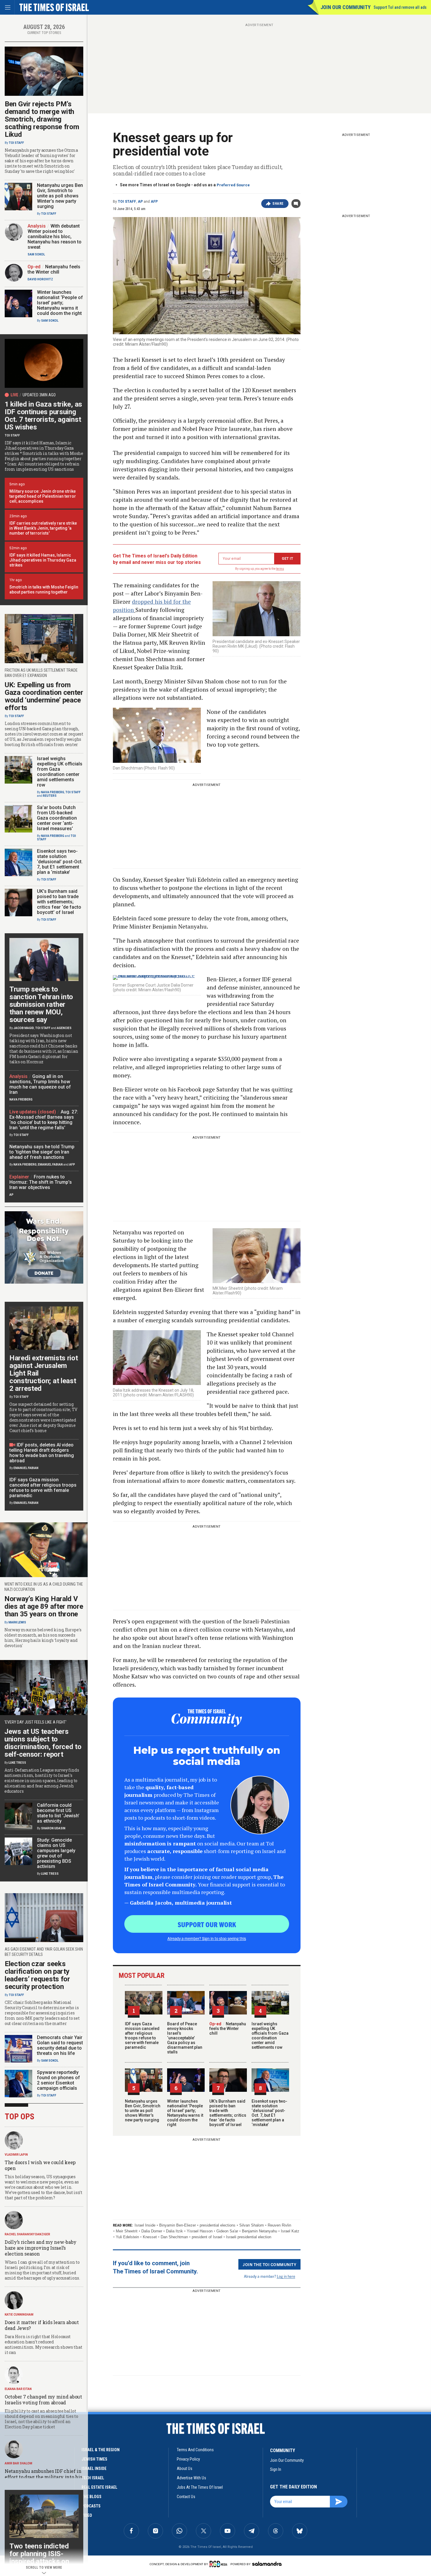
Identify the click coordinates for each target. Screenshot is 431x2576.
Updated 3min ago (39, 395)
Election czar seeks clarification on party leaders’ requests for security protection (37, 1975)
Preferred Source (233, 185)
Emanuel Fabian (50, 1165)
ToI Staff (127, 202)
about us (185, 2468)
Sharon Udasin (53, 1828)
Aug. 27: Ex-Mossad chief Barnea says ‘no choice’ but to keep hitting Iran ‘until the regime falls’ (44, 1120)
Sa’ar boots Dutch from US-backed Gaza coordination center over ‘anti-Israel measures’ (57, 818)
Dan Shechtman (174, 2237)
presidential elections (218, 2225)
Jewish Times (94, 2459)
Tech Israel (93, 2478)
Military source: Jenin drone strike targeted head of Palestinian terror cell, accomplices (43, 496)
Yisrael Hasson (200, 2231)
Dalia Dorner (152, 2231)
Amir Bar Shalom (18, 2463)
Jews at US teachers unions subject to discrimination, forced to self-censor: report (43, 1743)
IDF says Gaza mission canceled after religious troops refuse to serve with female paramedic (142, 2036)
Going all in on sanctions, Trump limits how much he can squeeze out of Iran (40, 1084)
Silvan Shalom (252, 2225)
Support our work (207, 1924)
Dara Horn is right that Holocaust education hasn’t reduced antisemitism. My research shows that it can (43, 2344)
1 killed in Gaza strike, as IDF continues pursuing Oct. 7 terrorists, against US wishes (43, 416)
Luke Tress (17, 1763)
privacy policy (188, 2459)
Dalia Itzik (174, 2231)
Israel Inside (145, 2225)
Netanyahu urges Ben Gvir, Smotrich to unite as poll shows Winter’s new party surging (143, 2111)
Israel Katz (290, 2231)
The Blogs (91, 2497)
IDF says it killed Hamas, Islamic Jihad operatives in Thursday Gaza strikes (43, 560)
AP (140, 202)
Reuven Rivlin (279, 2225)
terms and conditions (195, 2450)
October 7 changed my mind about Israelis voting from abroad (43, 2400)
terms (280, 569)
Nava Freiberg (53, 792)
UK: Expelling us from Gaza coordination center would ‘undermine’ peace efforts (44, 696)
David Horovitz (40, 279)
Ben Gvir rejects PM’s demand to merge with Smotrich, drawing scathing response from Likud (42, 119)
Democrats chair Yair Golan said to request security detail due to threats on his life (60, 2045)
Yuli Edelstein (127, 2237)
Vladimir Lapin (16, 2155)
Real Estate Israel (99, 2487)
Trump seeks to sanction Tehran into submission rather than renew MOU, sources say (41, 1004)
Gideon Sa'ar (227, 2231)
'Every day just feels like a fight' (35, 1722)
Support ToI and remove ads (400, 7)
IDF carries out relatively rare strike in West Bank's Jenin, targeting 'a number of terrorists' (43, 528)
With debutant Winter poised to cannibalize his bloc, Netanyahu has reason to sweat (55, 237)
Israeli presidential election (249, 2237)
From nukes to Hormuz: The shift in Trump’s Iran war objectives (41, 1182)
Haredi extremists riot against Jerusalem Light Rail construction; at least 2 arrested (44, 1373)
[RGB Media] (219, 2564)
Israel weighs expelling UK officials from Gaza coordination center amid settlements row (270, 2036)
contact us (186, 2497)
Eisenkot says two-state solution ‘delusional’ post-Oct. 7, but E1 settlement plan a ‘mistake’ (269, 2113)
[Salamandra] (267, 2564)
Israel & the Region (101, 2450)
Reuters (50, 796)
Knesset (150, 2237)
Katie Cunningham (19, 2315)
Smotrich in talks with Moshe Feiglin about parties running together (44, 590)
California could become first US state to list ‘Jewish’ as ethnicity (58, 1813)
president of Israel (207, 2237)
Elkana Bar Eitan (18, 2389)
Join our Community (346, 7)
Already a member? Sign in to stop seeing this (207, 1938)
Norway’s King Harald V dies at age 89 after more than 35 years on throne (44, 1606)
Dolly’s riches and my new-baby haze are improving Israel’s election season (41, 2248)
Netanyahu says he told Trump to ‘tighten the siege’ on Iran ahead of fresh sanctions (42, 1152)
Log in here (286, 2276)
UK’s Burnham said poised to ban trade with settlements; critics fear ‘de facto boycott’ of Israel (228, 2113)
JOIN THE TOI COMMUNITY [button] (269, 2264)
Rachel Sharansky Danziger (27, 2234)
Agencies (64, 1028)
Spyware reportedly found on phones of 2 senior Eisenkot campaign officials (58, 2080)
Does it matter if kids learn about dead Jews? (42, 2325)
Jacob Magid (24, 1028)
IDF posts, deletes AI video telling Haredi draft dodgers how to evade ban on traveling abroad (42, 1453)
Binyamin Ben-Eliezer (178, 2225)
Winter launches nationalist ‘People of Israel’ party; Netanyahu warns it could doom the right (185, 2113)
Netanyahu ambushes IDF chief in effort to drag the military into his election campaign (43, 2477)
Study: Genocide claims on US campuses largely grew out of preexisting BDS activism (56, 1853)
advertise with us (191, 2478)
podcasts (91, 2506)
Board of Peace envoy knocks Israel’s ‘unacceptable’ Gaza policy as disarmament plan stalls (185, 2038)
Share (278, 204)
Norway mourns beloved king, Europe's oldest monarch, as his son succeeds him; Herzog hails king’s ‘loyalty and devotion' (43, 1638)
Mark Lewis (17, 1622)
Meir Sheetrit (127, 2231)
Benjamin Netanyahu (259, 2231)
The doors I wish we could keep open (40, 2165)
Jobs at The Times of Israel (200, 2487)
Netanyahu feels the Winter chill (228, 2029)
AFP (154, 202)
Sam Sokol (36, 254)
